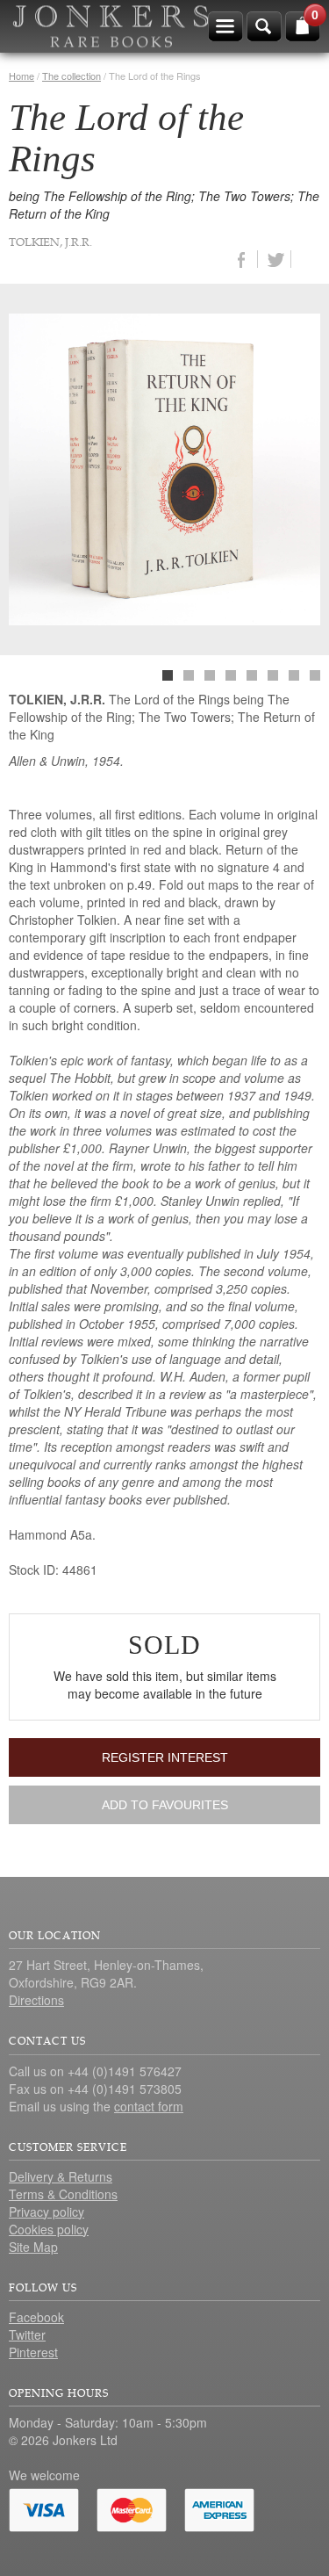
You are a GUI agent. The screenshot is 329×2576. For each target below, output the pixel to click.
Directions (36, 2000)
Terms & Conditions (63, 2194)
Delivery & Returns (61, 2176)
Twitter (27, 2334)
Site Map (33, 2247)
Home (21, 76)
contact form (149, 2106)
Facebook (36, 2317)
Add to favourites (165, 1805)
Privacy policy (46, 2212)
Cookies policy (49, 2229)
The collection (72, 76)
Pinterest (33, 2352)
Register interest (165, 1757)
